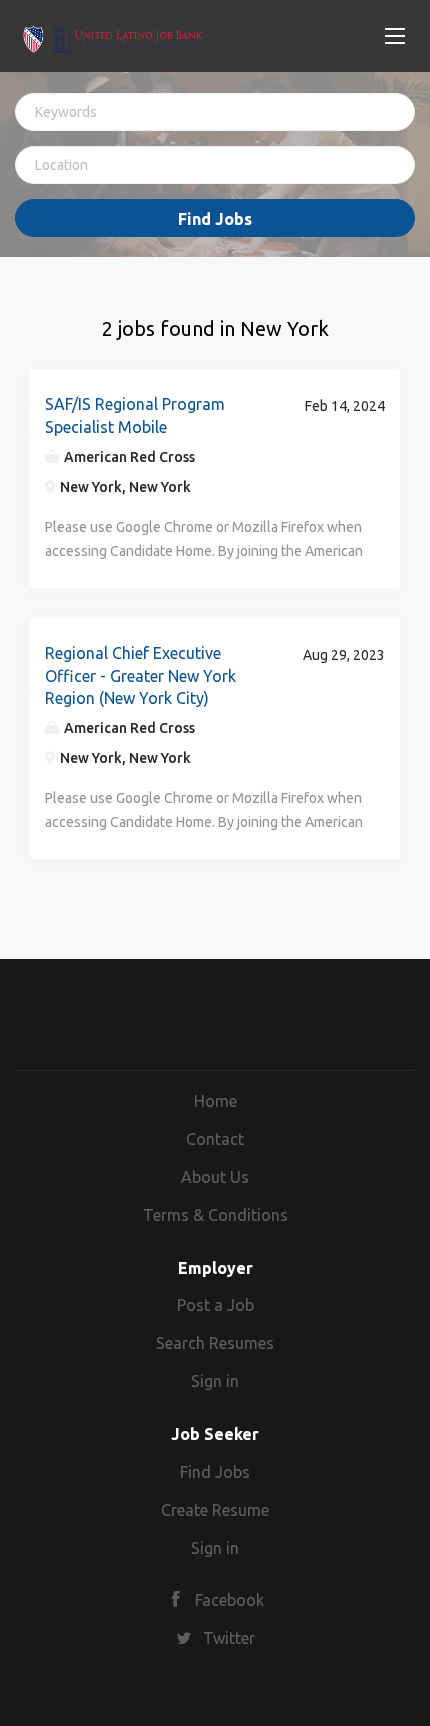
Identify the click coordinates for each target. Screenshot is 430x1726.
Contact (215, 1139)
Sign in (215, 1381)
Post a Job (215, 1305)
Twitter (229, 1638)
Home (215, 1101)
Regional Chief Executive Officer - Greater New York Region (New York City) (140, 676)
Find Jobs (215, 219)
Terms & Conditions (215, 1215)
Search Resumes (215, 1343)
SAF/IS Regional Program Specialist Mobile (135, 415)
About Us (215, 1177)
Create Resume (215, 1510)
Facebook (229, 1600)
